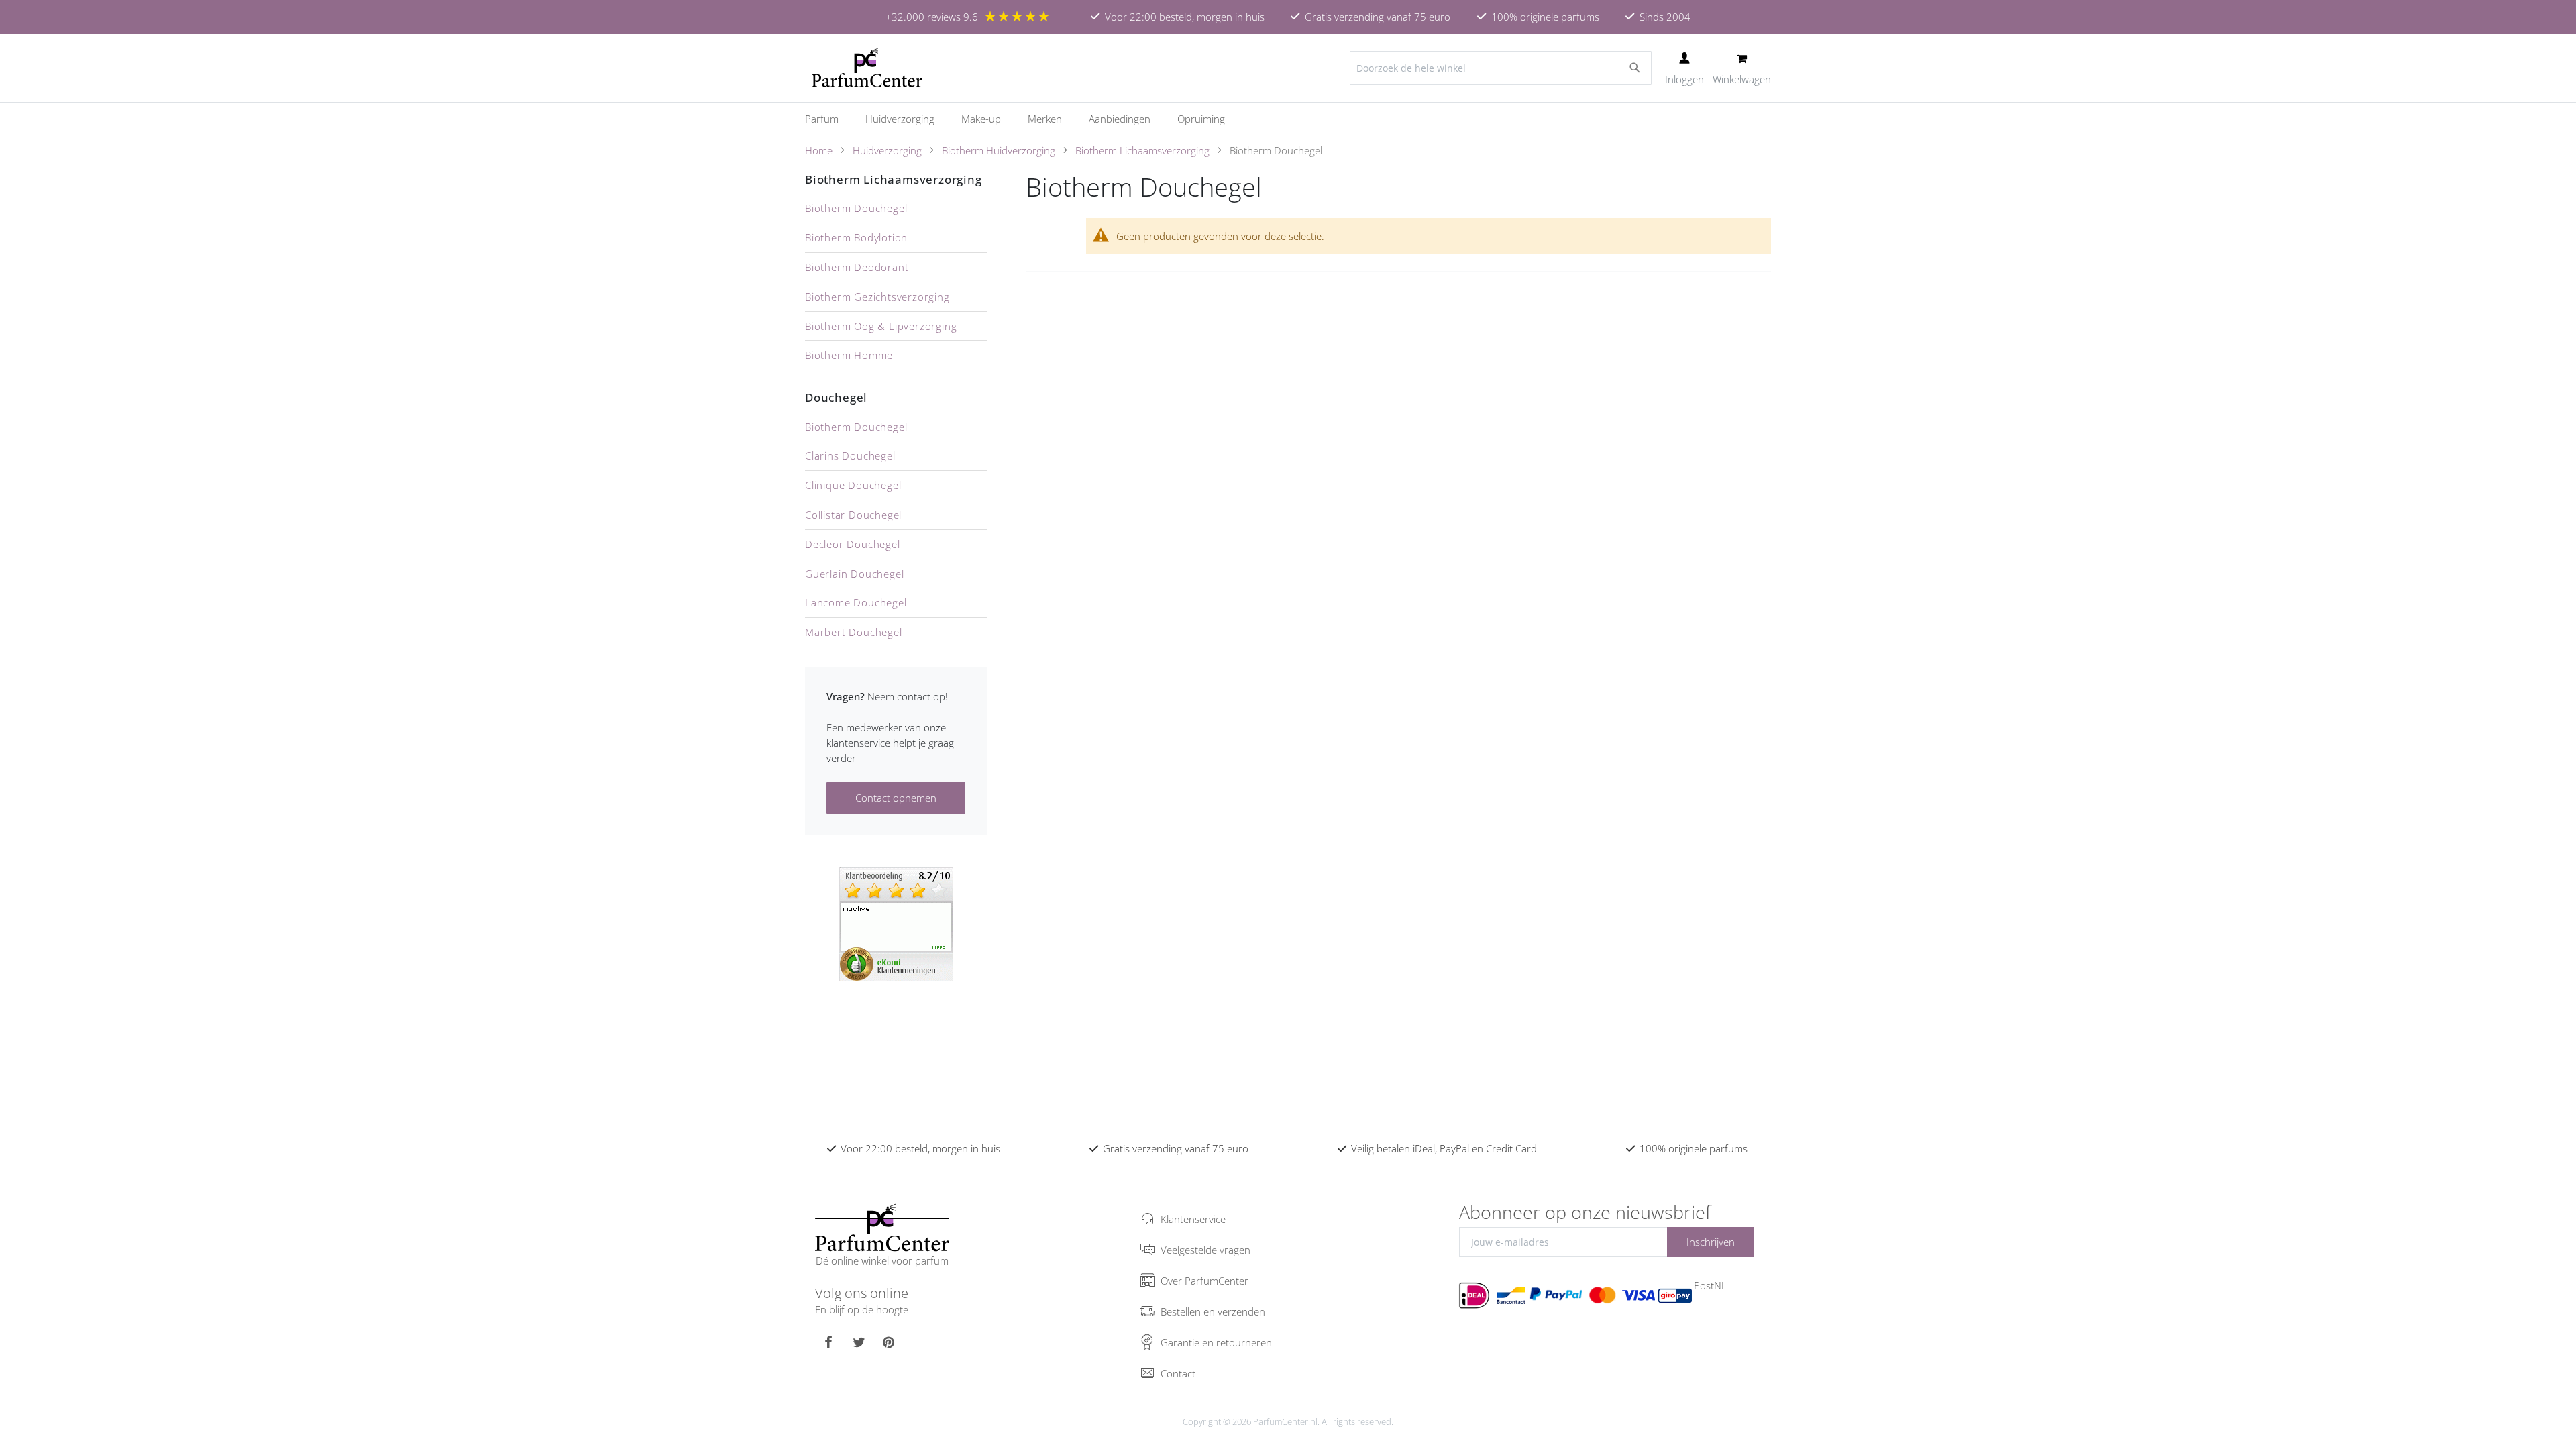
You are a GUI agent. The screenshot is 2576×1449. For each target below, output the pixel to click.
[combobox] (1501, 68)
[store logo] (867, 68)
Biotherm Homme (849, 355)
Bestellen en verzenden (1213, 1311)
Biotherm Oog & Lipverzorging (881, 326)
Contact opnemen (896, 798)
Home (819, 150)
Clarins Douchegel (850, 455)
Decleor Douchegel (853, 544)
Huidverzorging (887, 150)
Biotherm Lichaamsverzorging (1142, 150)
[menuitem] (828, 119)
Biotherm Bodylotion (856, 237)
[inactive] (896, 923)
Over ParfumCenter (1204, 1281)
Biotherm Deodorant (857, 267)
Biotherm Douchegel (856, 208)
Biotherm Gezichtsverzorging (877, 297)
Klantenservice (1193, 1219)
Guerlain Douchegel (854, 574)
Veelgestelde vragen (1205, 1250)
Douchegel (836, 397)
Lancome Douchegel (856, 602)
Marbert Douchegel (854, 632)
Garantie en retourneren (1216, 1342)
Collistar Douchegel (853, 515)
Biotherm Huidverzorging (999, 150)
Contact (1178, 1373)
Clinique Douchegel (853, 485)
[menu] (1288, 119)
